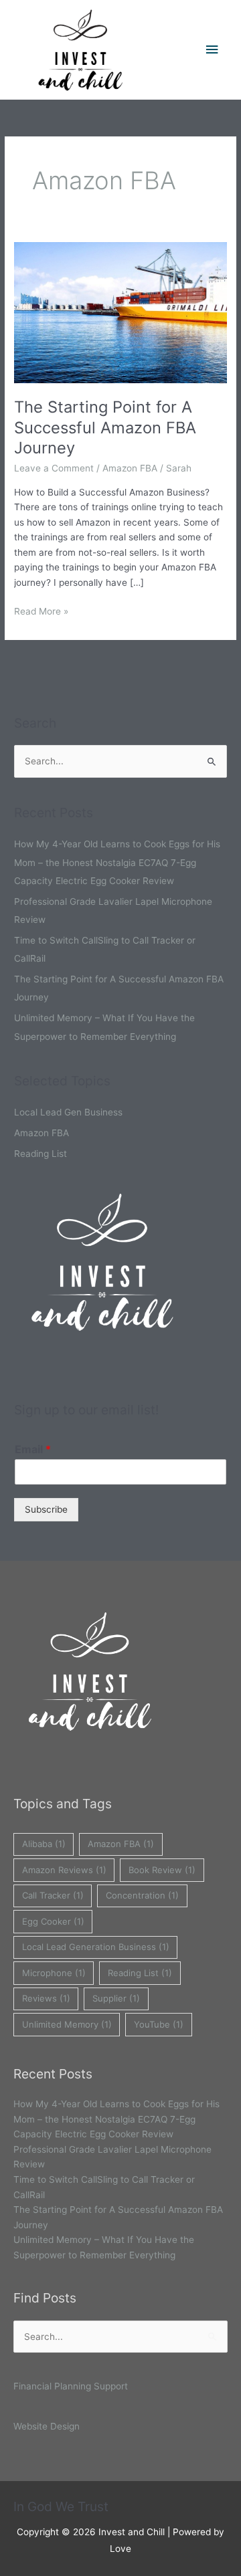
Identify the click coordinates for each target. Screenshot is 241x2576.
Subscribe (46, 1509)
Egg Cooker (53, 1921)
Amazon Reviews (64, 1870)
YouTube (159, 2024)
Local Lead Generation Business (96, 1947)
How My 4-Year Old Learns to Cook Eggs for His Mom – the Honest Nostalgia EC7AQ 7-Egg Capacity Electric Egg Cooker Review (117, 862)
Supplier (116, 1998)
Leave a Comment (54, 468)
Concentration (142, 1895)
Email (33, 1449)
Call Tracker (53, 1895)
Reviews (46, 1998)
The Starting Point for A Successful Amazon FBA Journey (105, 428)
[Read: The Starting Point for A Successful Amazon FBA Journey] (120, 312)
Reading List (41, 1154)
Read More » (41, 610)
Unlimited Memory (67, 2024)
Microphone (54, 1973)
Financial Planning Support (71, 2386)
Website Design (47, 2426)
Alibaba (44, 1844)
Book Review (162, 1870)
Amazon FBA (130, 468)
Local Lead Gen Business (68, 1112)
